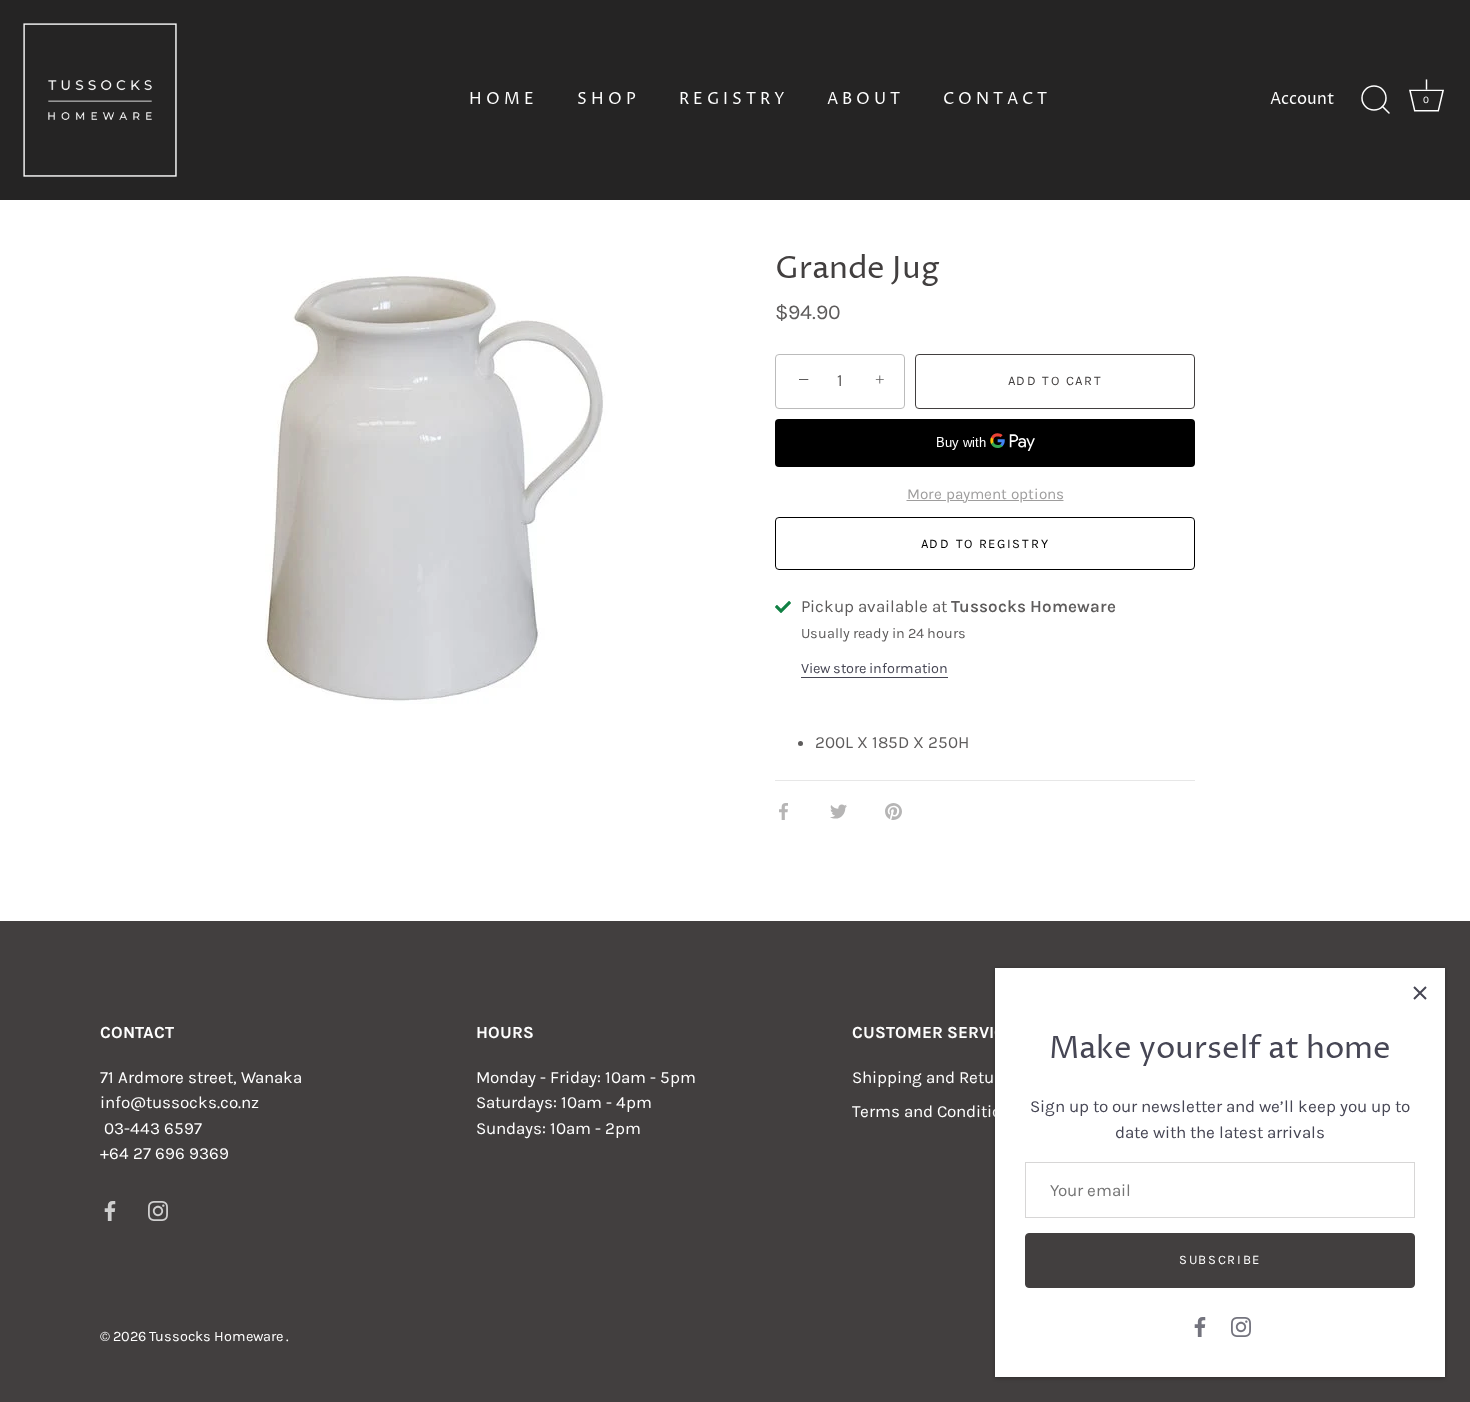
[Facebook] (1200, 1325)
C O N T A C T (995, 99)
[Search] (1375, 100)
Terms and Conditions (936, 1111)
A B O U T (863, 99)
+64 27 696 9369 (164, 1153)
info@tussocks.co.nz (179, 1102)
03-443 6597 (153, 1128)
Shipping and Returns (935, 1077)
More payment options (985, 494)
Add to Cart (1055, 380)
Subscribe (1220, 1259)
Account (1302, 99)
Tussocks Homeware (217, 1336)
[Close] (1420, 993)
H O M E (501, 99)
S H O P (606, 99)
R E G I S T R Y (732, 99)
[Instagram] (1241, 1325)
